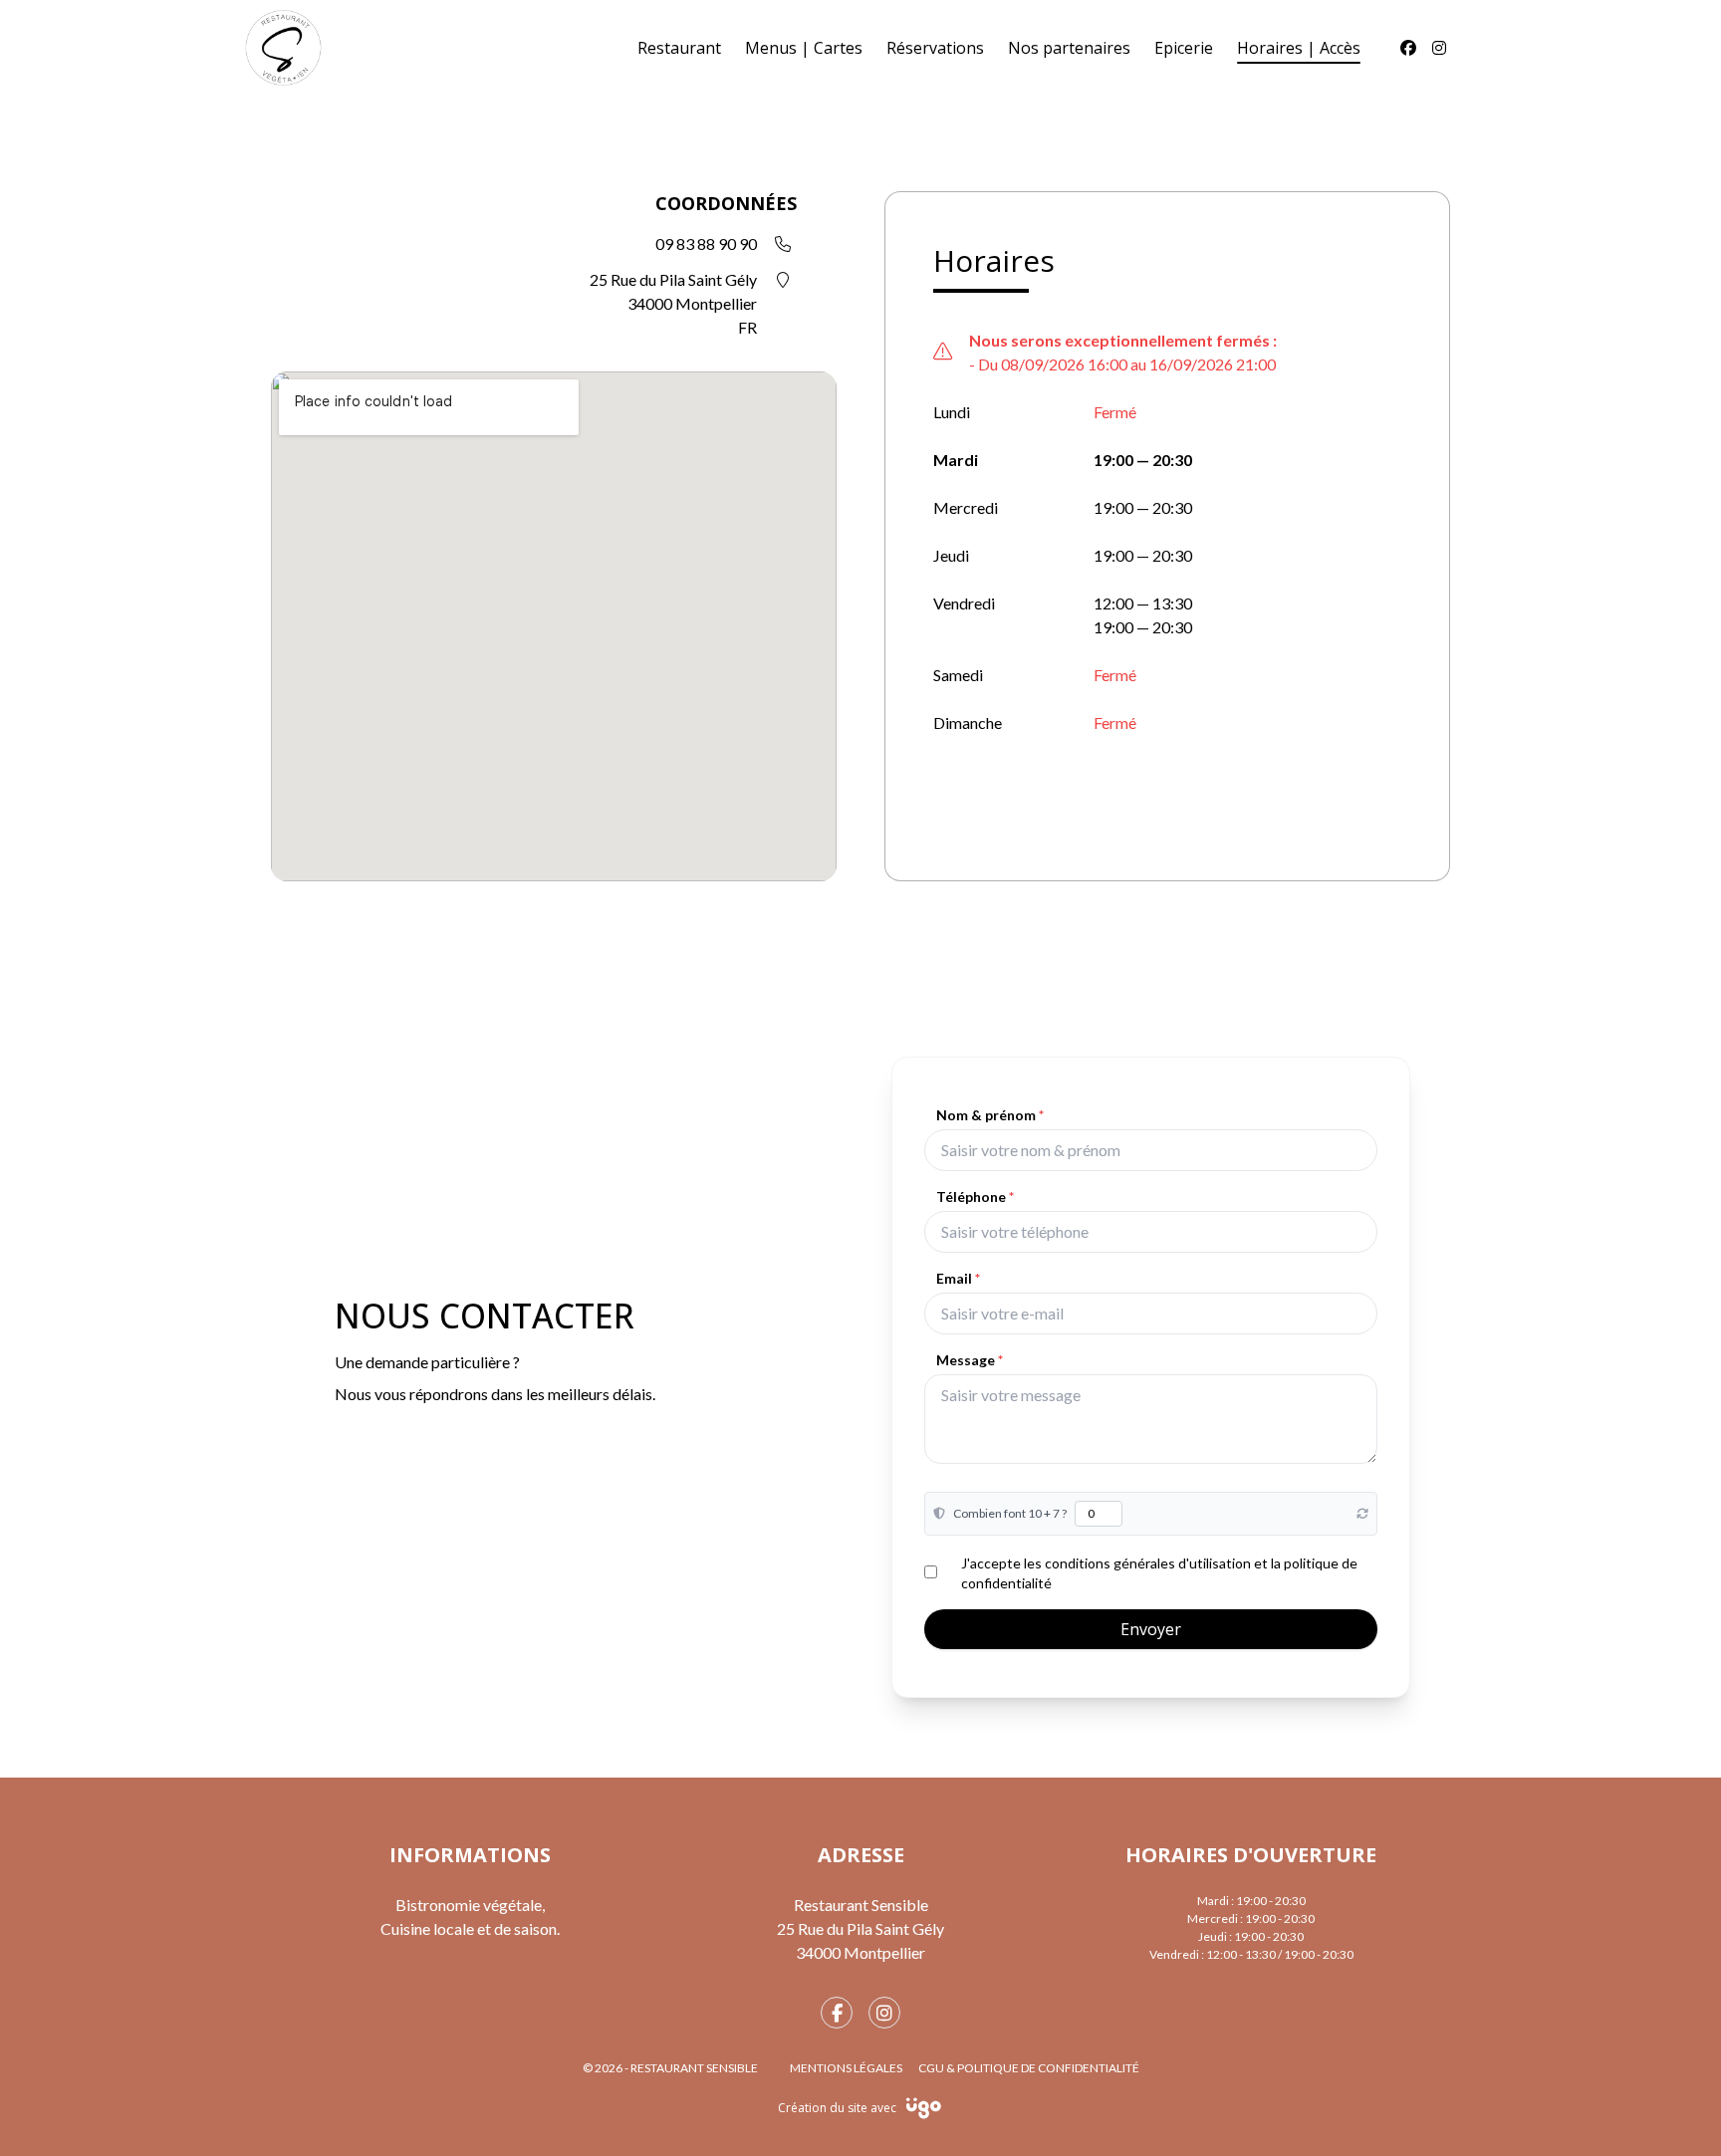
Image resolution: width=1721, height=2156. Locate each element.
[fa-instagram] (884, 2013)
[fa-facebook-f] (837, 2013)
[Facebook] (1408, 48)
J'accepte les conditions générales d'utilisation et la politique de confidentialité (1159, 1573)
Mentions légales (846, 2068)
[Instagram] (1439, 48)
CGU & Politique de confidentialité (1029, 2068)
